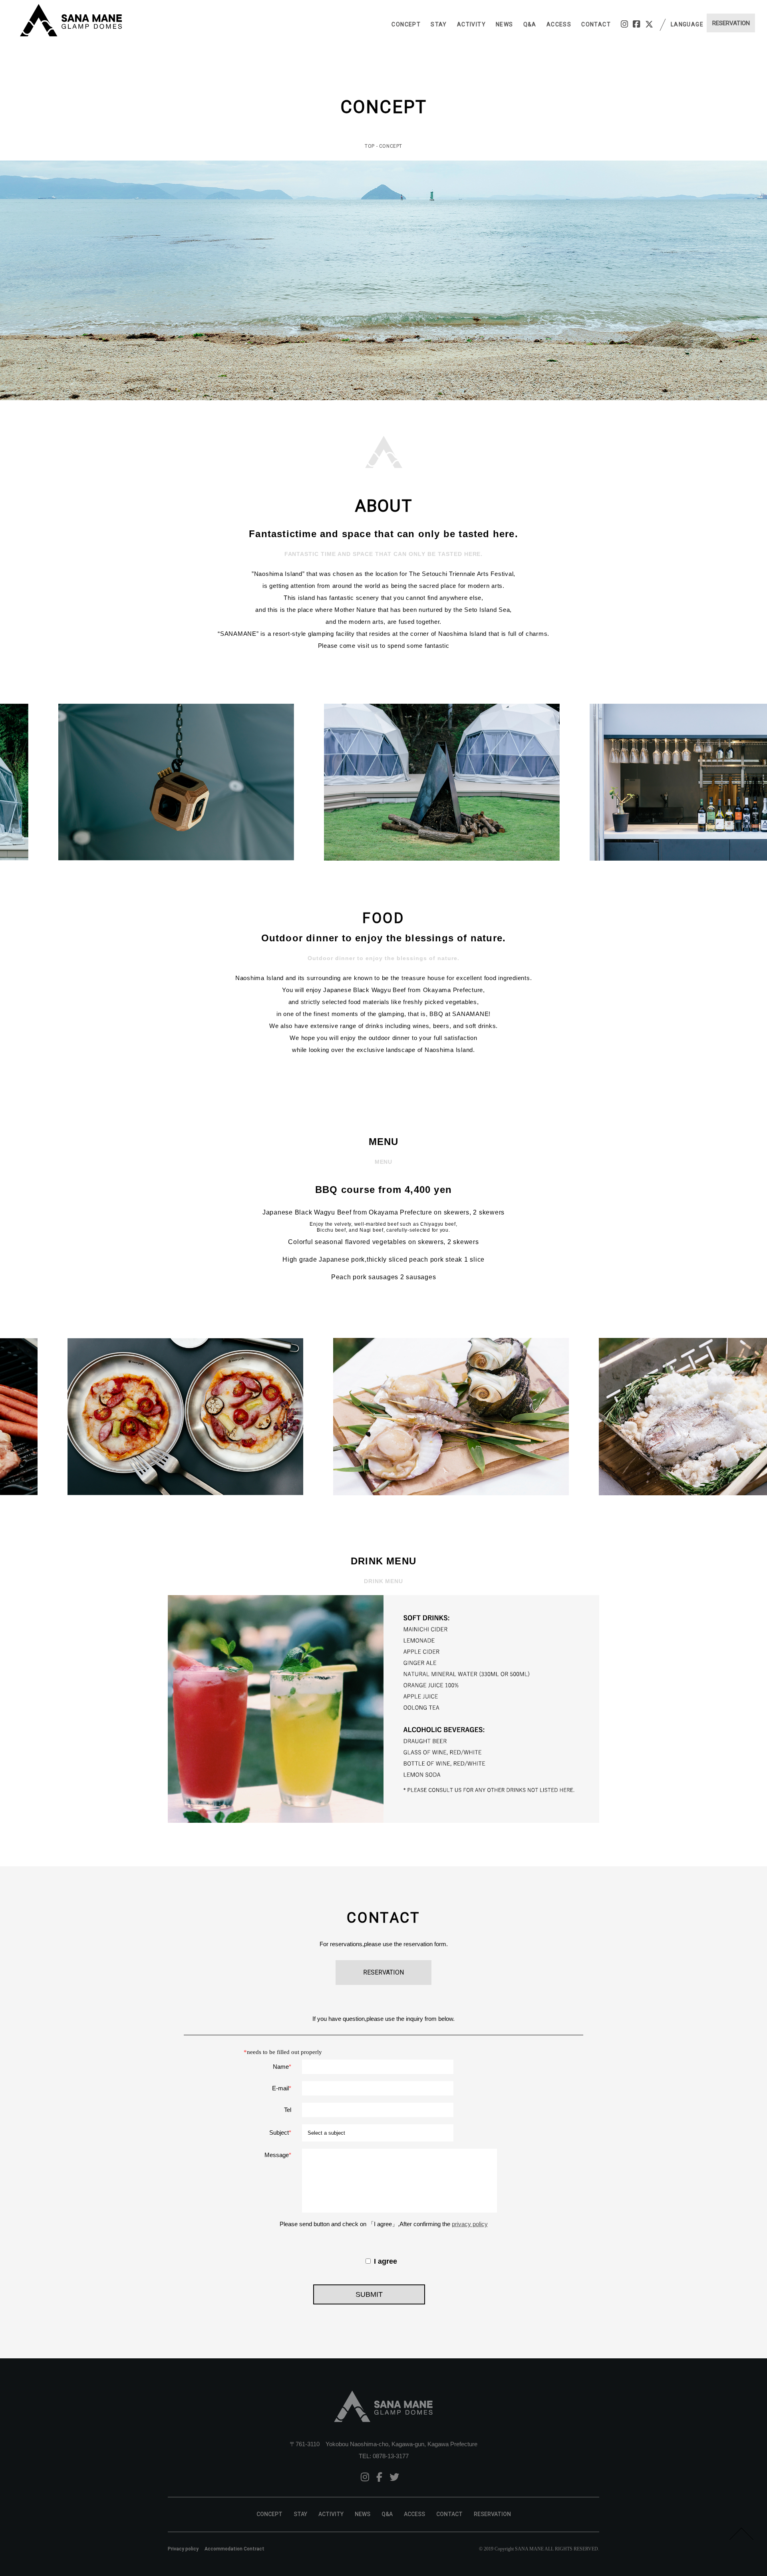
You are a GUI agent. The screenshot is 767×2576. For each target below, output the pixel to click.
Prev (10, 782)
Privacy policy (183, 2549)
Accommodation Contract (234, 2549)
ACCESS (559, 24)
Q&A (530, 24)
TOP (370, 146)
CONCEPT (406, 24)
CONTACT (596, 24)
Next (757, 782)
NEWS (505, 24)
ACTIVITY (471, 24)
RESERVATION (492, 2514)
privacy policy (470, 2224)
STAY (439, 24)
